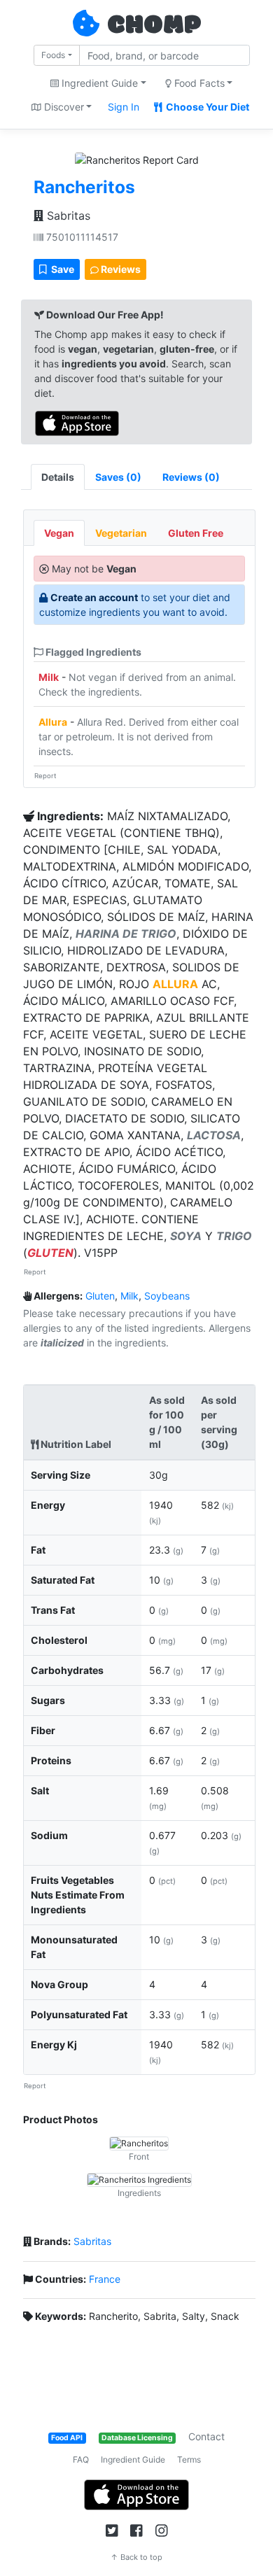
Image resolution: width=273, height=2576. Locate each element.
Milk (49, 677)
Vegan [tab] (59, 533)
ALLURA (175, 984)
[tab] (118, 477)
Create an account (94, 597)
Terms (189, 2459)
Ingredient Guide (133, 2459)
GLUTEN (50, 1253)
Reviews (120, 269)
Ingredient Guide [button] (98, 83)
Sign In (124, 107)
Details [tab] (58, 477)
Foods (53, 55)
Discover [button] (63, 107)
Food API (67, 2438)
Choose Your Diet (206, 107)
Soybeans (167, 1296)
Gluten (100, 1296)
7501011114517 (81, 237)
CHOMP (154, 26)
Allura (53, 722)
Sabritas (67, 216)
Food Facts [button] (198, 83)
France (105, 2279)
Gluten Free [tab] (196, 533)
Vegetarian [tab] (121, 533)
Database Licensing (137, 2438)
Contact (206, 2436)
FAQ (81, 2459)
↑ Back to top (136, 2557)
